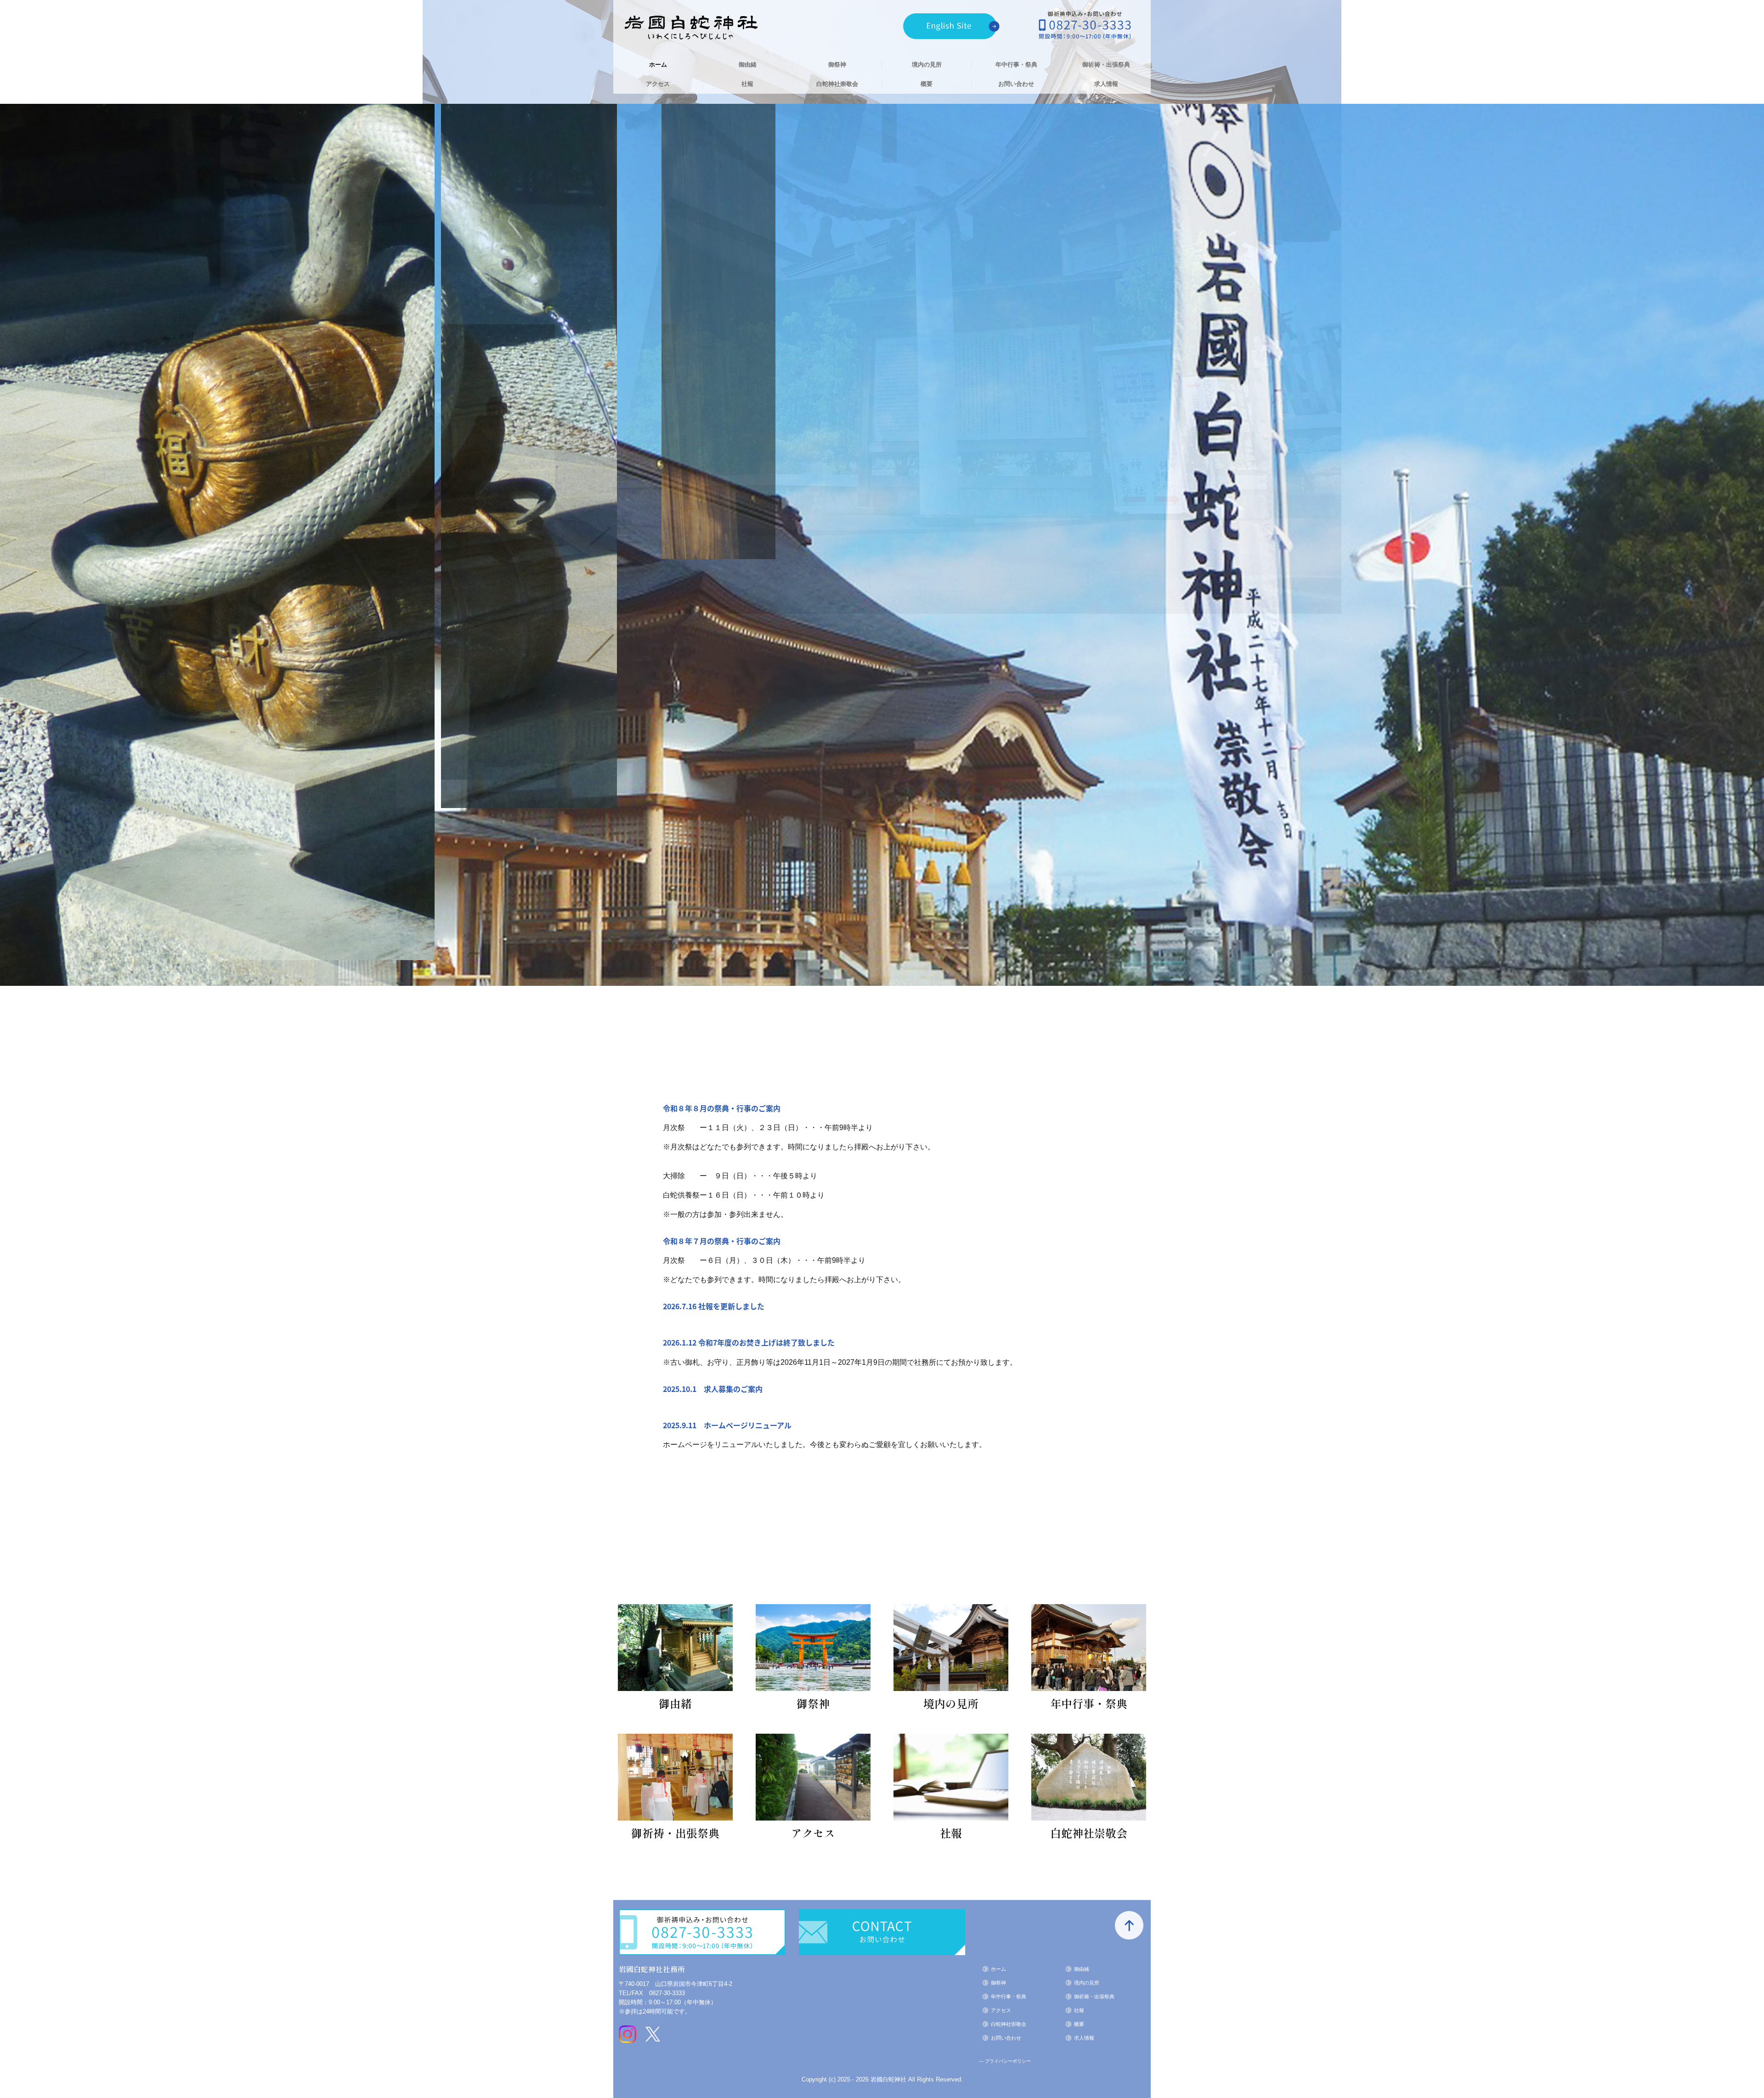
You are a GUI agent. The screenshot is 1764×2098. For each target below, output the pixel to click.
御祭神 (837, 65)
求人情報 (1106, 84)
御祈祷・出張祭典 (1106, 65)
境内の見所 (927, 65)
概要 (927, 84)
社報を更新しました (731, 1306)
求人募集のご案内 (733, 1389)
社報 (747, 84)
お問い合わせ (1016, 84)
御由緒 (748, 65)
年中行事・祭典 (1016, 65)
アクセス (658, 84)
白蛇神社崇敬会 (837, 84)
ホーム (658, 65)
